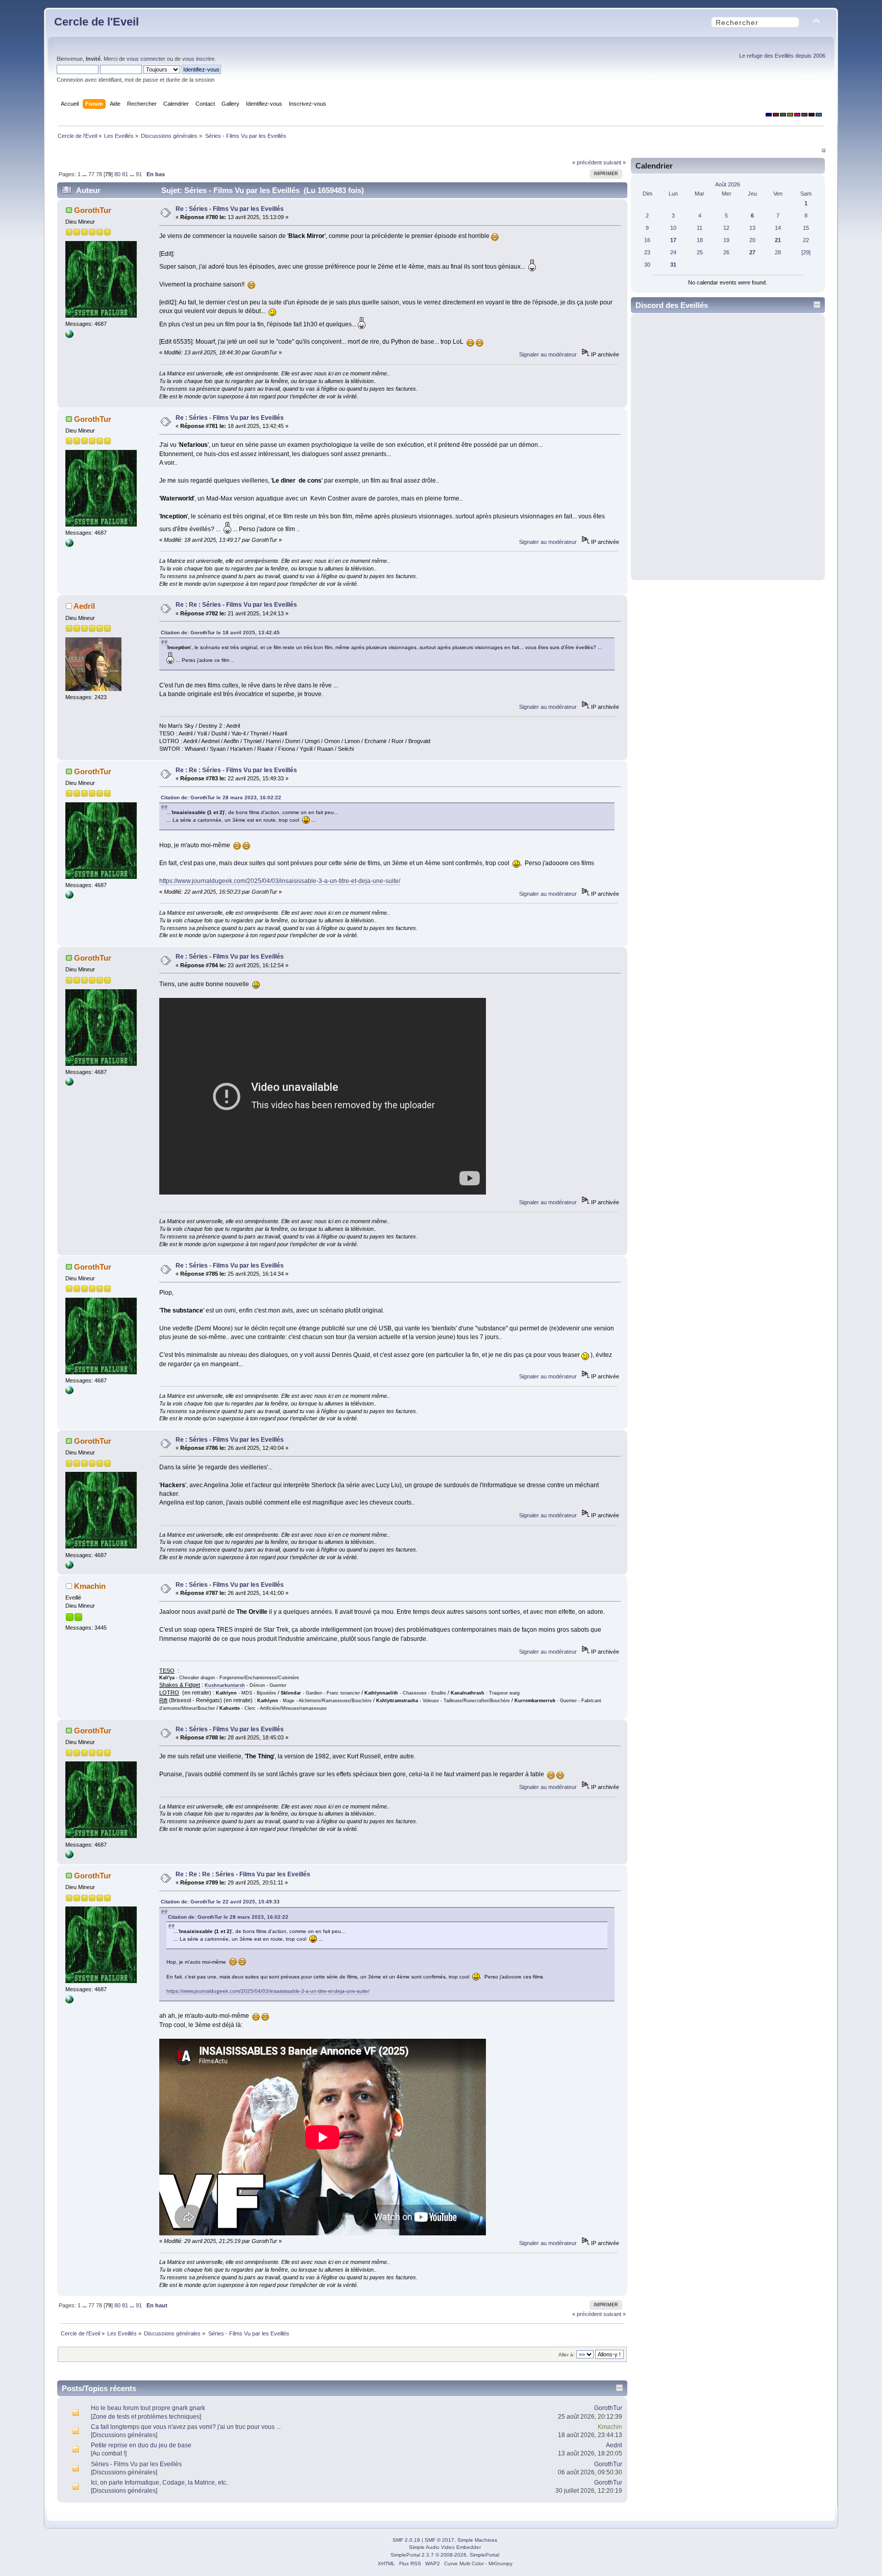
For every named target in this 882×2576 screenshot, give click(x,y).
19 (726, 240)
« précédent (587, 162)
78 (99, 174)
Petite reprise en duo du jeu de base (141, 2445)
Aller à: (567, 2355)
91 (139, 174)
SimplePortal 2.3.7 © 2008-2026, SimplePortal (445, 2555)
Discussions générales (124, 2435)
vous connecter (146, 59)
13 (752, 228)
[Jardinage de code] (69, 336)
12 (726, 228)
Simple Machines (477, 2540)
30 (647, 265)
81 (125, 174)
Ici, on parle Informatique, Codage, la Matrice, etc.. (160, 2483)
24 (673, 252)
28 (778, 252)
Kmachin (90, 1586)
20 (752, 240)
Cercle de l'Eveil (96, 22)
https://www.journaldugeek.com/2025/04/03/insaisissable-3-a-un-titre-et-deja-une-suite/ (280, 881)
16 (647, 240)
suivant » (615, 162)
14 (778, 228)
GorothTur (93, 210)
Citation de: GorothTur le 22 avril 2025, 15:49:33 (220, 1902)
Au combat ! (109, 2453)
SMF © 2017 (439, 2540)
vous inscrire (198, 59)
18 (700, 240)
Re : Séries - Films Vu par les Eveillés (230, 209)
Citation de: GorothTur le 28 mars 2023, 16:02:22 (221, 797)
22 (806, 240)
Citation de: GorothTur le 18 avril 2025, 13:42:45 (220, 633)
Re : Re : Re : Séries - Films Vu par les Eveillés (243, 1874)
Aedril (84, 606)
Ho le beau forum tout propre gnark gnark (148, 2408)
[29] (806, 252)
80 (117, 174)
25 (700, 252)
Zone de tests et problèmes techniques (146, 2417)
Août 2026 (728, 184)
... (85, 174)
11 (700, 228)
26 (726, 252)
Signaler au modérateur (548, 354)
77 (91, 174)
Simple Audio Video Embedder (445, 2547)
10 (673, 228)
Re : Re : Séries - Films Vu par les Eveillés (236, 605)
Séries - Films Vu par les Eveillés (136, 2464)
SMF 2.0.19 (406, 2540)
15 (806, 228)
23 (647, 252)
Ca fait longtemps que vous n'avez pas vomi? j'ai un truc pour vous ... (186, 2427)
